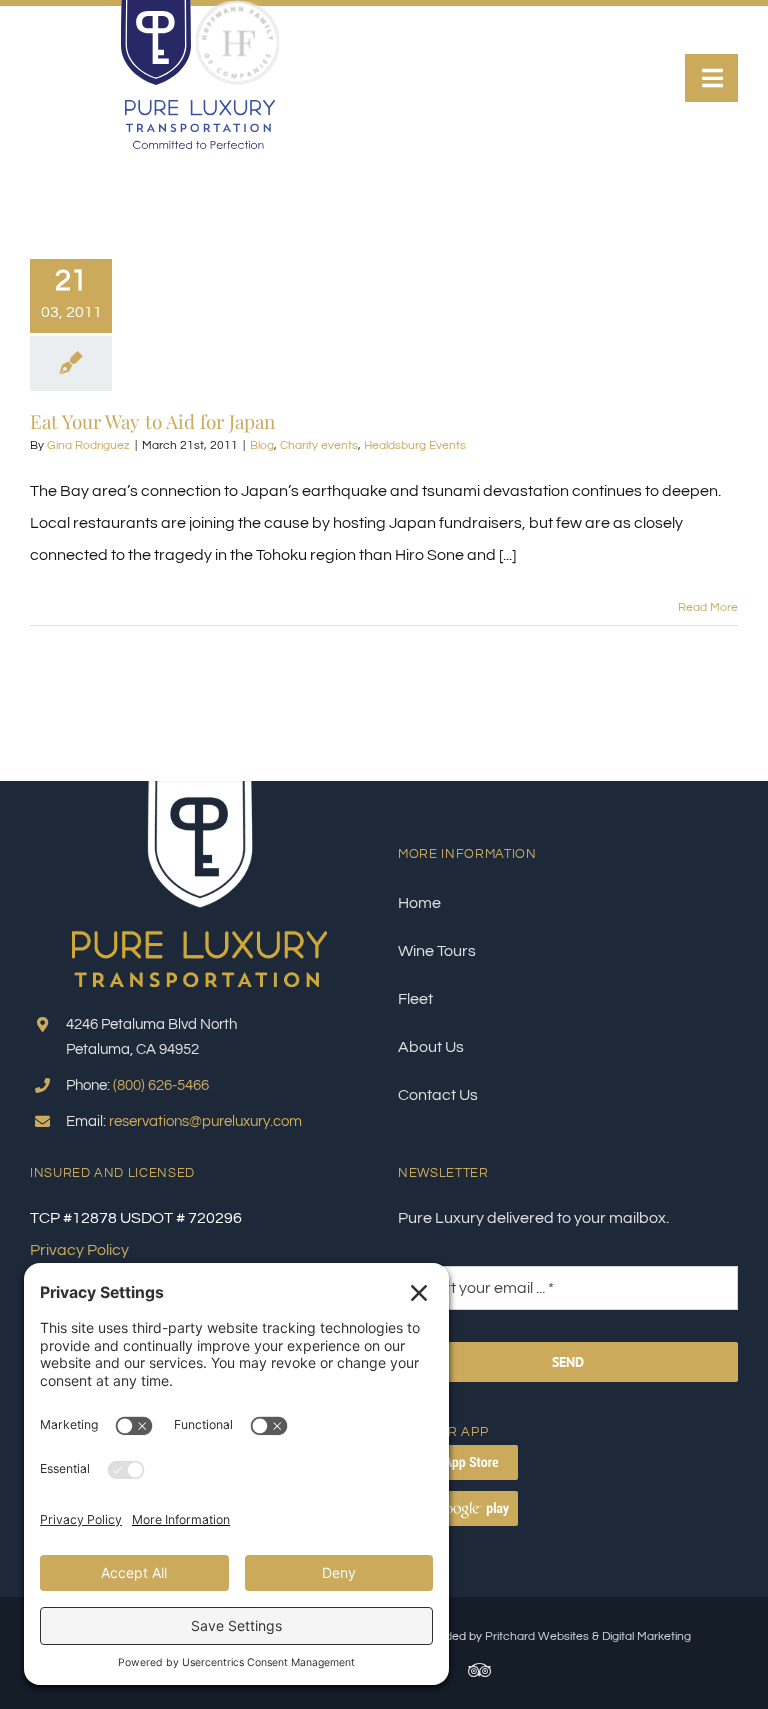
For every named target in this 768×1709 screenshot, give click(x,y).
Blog (262, 445)
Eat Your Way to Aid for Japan (152, 421)
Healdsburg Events (415, 445)
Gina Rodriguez (88, 445)
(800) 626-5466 (161, 1085)
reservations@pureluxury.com (205, 1121)
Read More (708, 607)
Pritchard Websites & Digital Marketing (588, 1636)
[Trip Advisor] (479, 1670)
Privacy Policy (79, 1250)
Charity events (319, 445)
